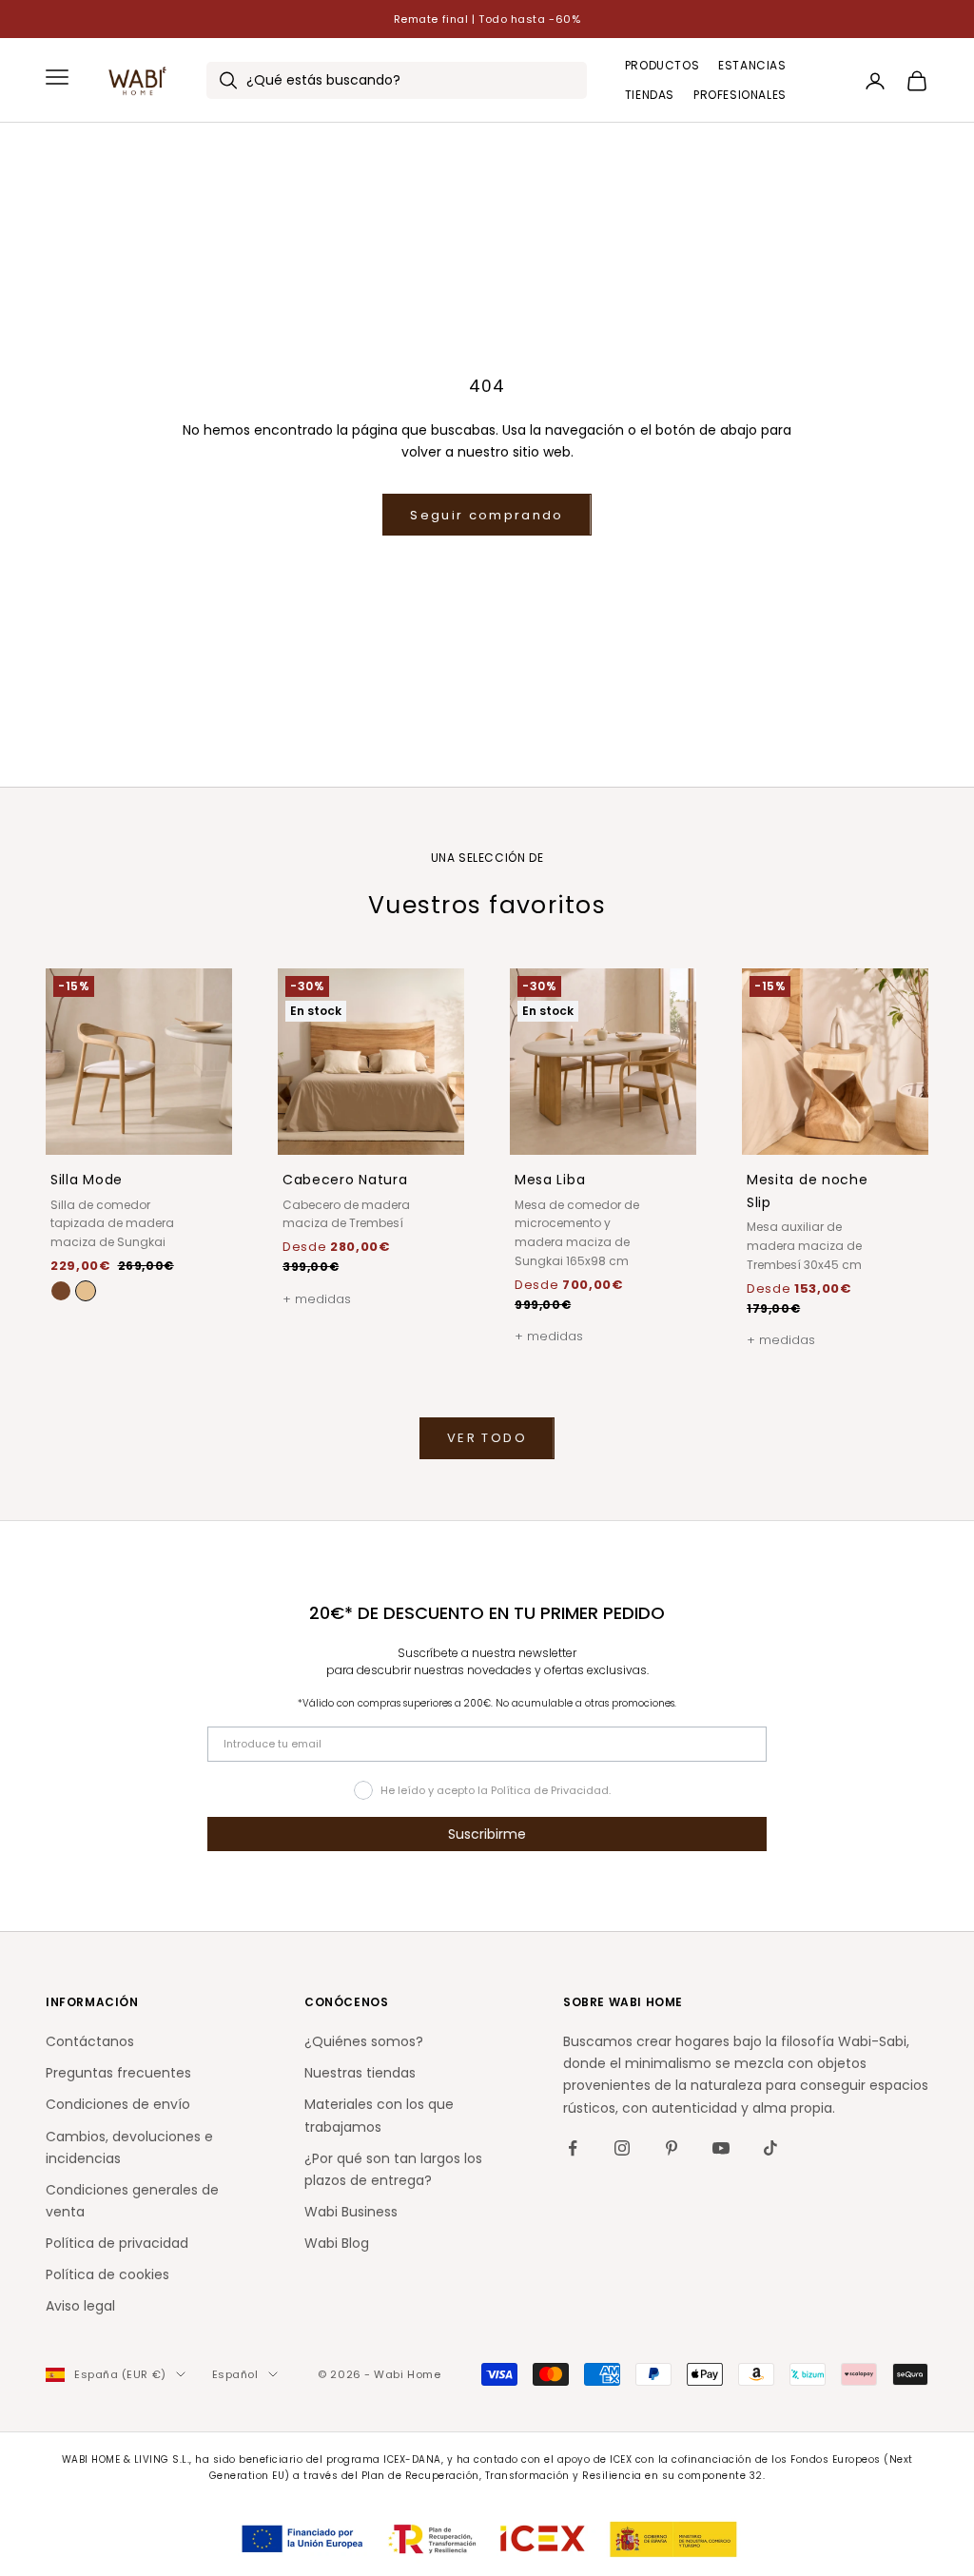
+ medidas (317, 1299)
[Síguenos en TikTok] (770, 2148)
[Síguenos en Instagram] (622, 2148)
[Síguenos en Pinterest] (672, 2148)
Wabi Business (351, 2212)
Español (235, 2374)
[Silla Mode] (86, 1291)
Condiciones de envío (118, 2104)
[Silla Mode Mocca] (61, 1291)
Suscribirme (487, 1834)
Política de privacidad (117, 2243)
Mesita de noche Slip (808, 1191)
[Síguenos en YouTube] (721, 2148)
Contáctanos (90, 2041)
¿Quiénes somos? (364, 2041)
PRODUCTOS (662, 65)
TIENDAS (650, 95)
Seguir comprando (487, 515)
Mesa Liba (550, 1180)
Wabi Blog (337, 2243)
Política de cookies (107, 2274)
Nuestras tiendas (360, 2073)
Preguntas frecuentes (118, 2073)
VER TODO (487, 1438)
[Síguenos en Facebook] (573, 2148)
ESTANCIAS (752, 65)
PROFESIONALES (740, 95)
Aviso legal (80, 2306)
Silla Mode (87, 1180)
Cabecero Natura (345, 1180)
